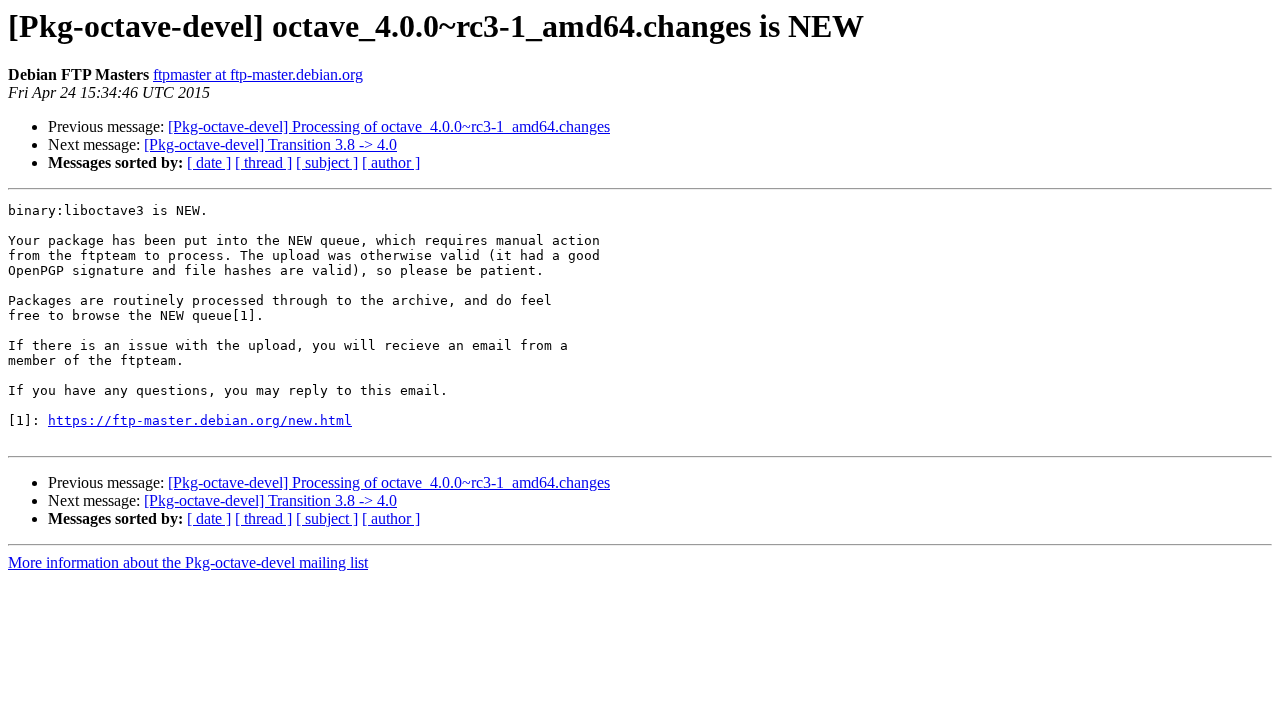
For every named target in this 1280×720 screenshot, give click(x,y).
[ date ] (209, 162)
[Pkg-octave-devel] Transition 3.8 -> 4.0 (270, 144)
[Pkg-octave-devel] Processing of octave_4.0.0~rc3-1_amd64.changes (389, 126)
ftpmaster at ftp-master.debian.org (258, 74)
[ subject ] (327, 162)
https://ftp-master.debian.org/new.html (200, 420)
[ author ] (391, 162)
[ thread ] (263, 162)
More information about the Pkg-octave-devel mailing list (188, 562)
